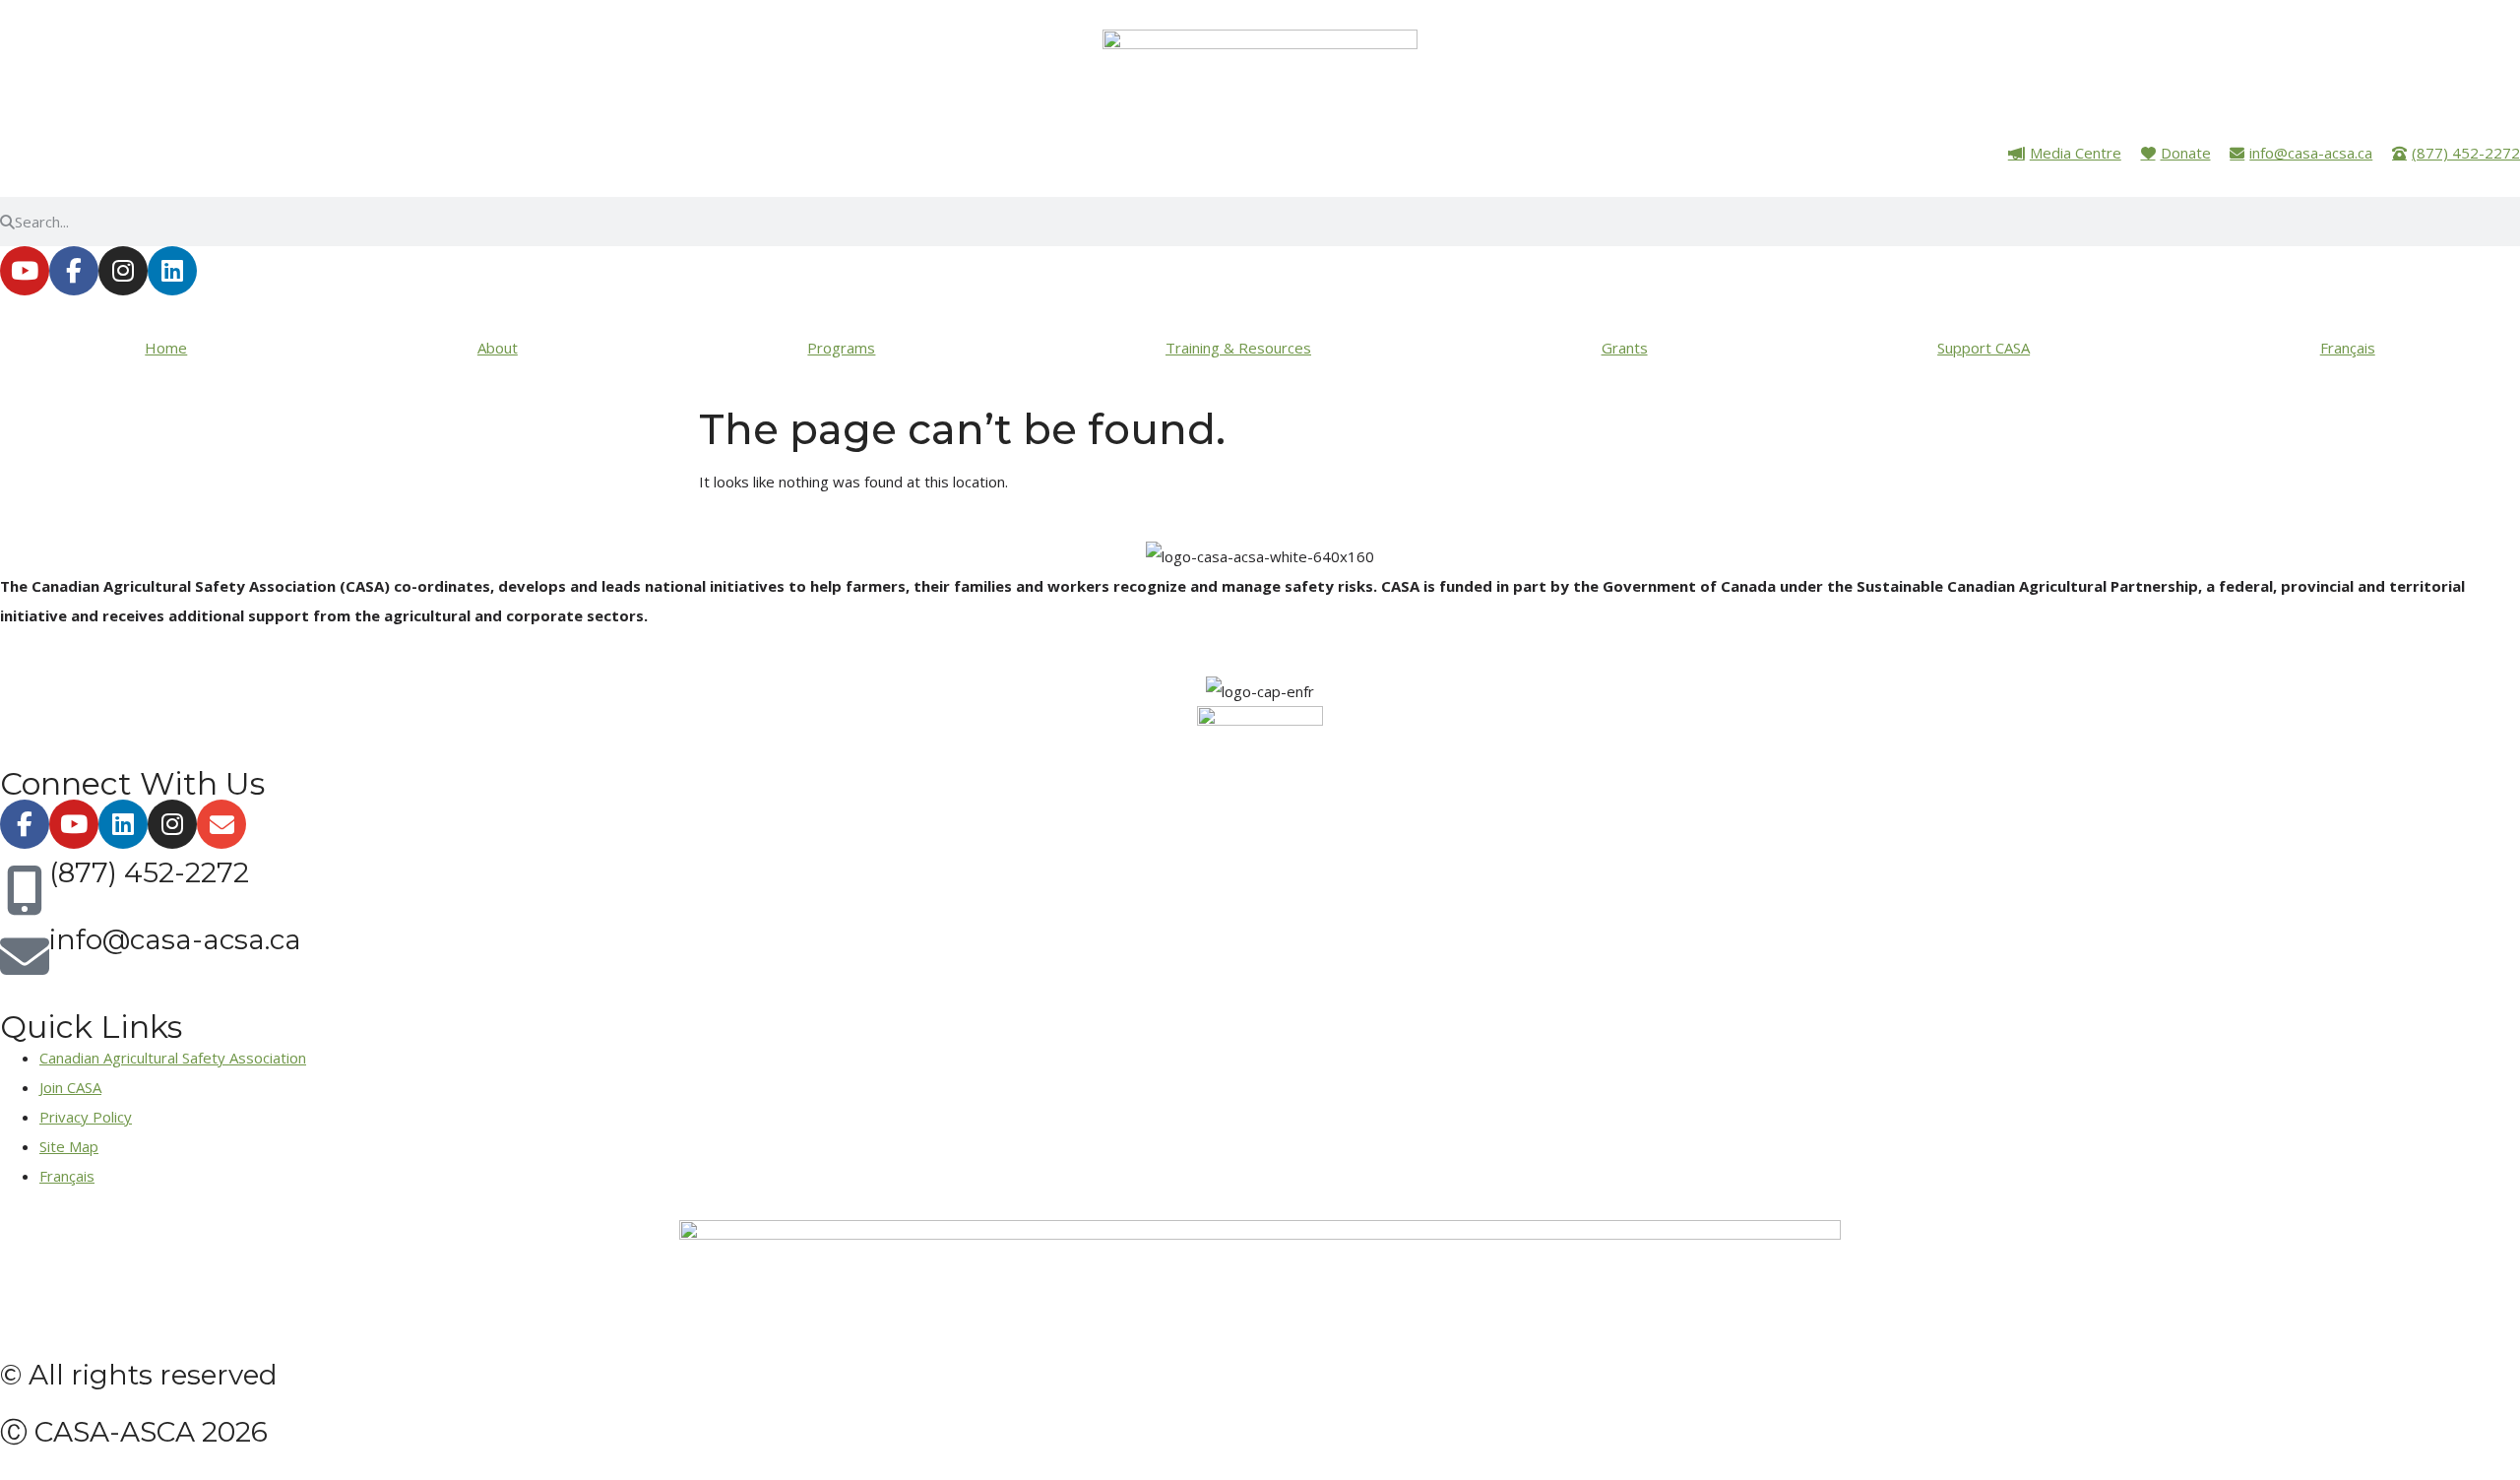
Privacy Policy (86, 1117)
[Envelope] (221, 824)
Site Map (69, 1146)
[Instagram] (123, 271)
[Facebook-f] (74, 271)
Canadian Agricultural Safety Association (173, 1058)
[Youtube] (25, 271)
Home (166, 348)
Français (2348, 348)
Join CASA (70, 1087)
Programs (841, 348)
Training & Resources (1238, 348)
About (498, 348)
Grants (1625, 348)
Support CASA (1984, 348)
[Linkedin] (172, 271)
